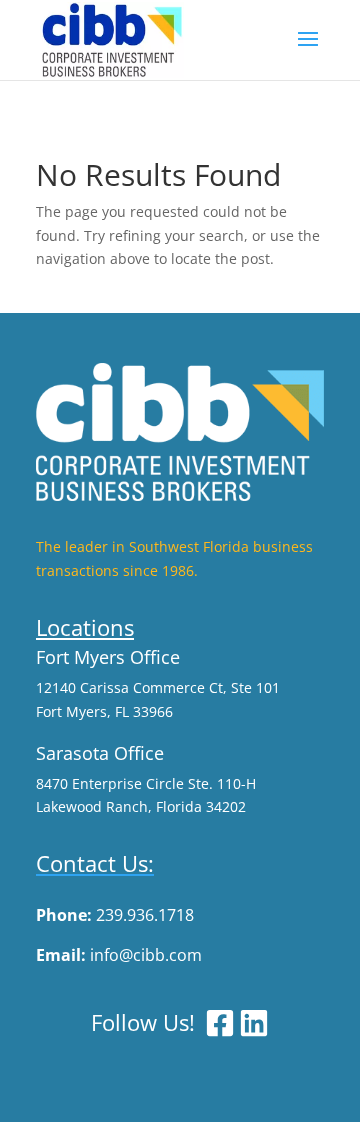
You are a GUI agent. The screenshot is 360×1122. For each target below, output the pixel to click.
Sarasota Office (100, 753)
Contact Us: (95, 863)
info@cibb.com (146, 955)
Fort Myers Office (108, 657)
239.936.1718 (145, 915)
